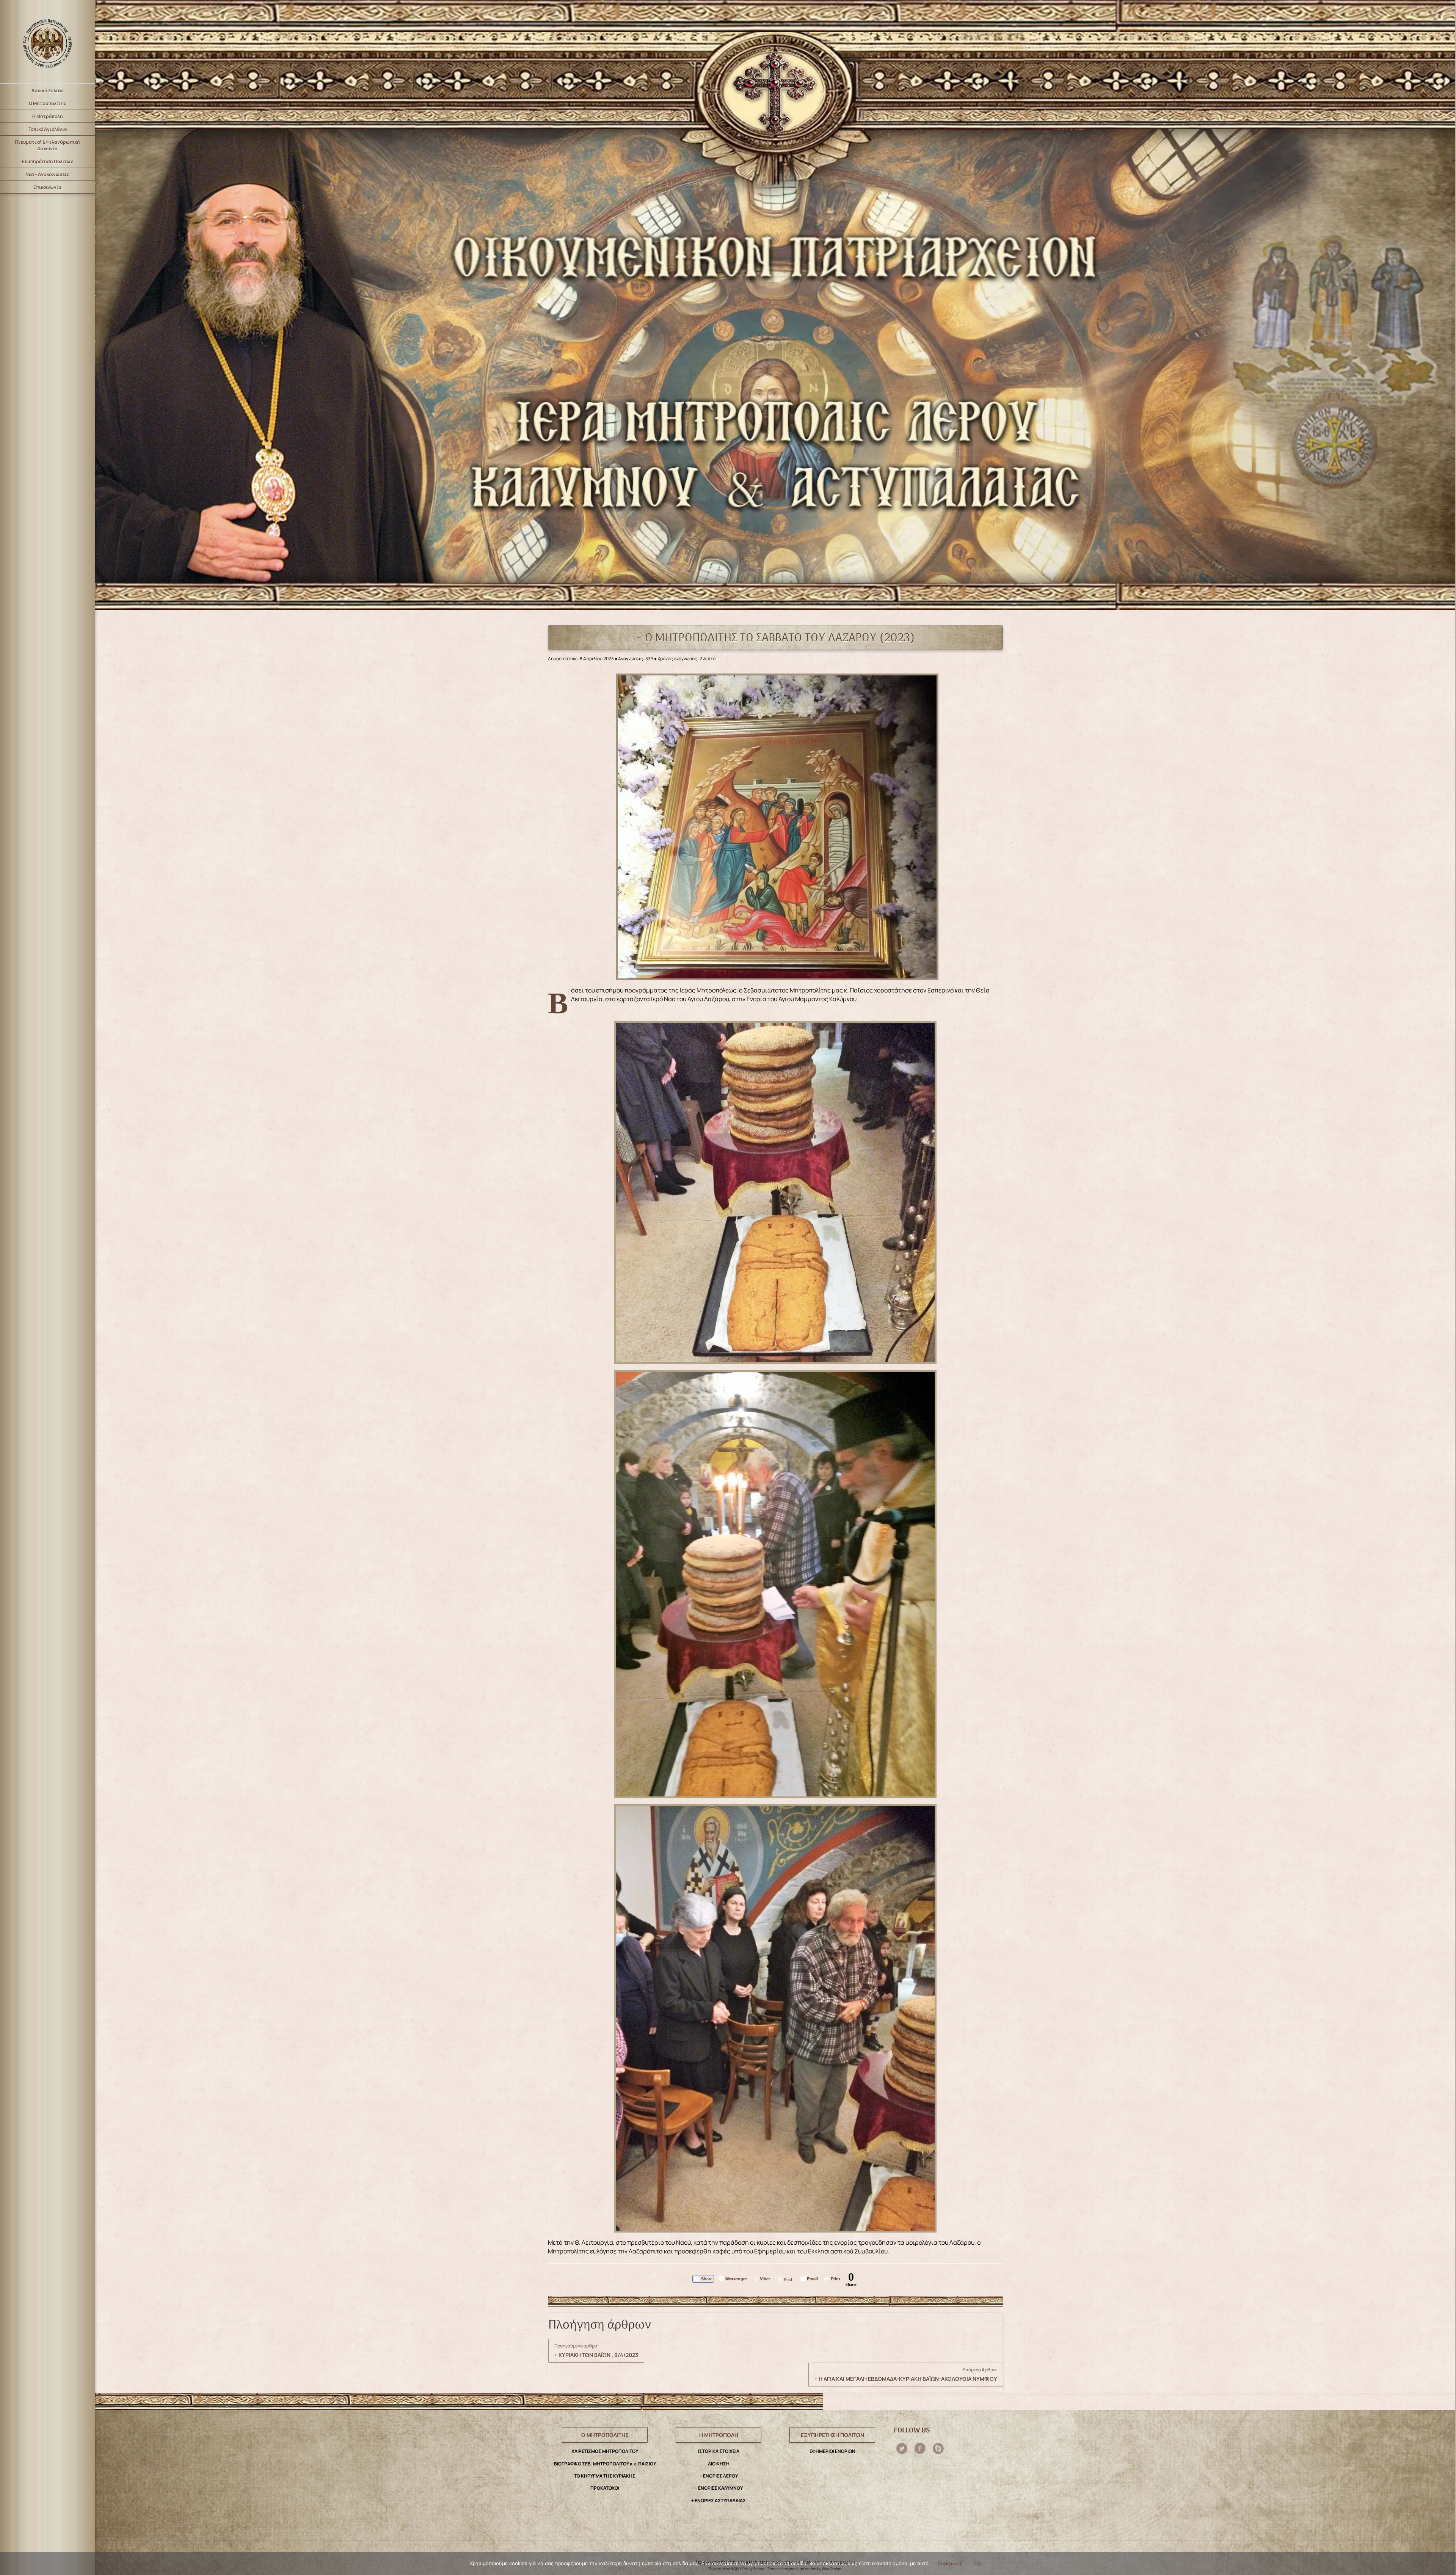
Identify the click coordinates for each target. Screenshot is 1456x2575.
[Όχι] (1446, 2564)
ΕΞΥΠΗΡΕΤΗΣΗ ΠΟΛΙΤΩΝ (832, 2435)
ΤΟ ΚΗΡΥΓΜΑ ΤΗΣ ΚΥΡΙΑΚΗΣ (605, 2476)
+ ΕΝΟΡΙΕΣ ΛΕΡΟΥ (719, 2476)
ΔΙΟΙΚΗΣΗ (719, 2464)
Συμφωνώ (950, 2563)
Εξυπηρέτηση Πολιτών (48, 161)
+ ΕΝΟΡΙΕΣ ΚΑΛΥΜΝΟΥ (719, 2488)
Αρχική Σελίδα (48, 90)
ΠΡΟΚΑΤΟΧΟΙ (605, 2488)
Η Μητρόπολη (48, 116)
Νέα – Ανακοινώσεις (47, 174)
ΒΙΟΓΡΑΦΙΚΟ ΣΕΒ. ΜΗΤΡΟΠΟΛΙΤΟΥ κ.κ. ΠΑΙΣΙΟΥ (605, 2464)
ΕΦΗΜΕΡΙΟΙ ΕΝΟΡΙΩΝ (832, 2451)
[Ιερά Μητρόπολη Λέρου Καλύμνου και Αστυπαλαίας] (47, 42)
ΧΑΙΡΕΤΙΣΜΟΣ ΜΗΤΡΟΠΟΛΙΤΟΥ (605, 2451)
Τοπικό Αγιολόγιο (48, 129)
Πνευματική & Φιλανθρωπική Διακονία (47, 145)
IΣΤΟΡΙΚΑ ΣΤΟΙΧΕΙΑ (719, 2451)
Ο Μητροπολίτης (48, 103)
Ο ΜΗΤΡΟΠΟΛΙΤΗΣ (605, 2435)
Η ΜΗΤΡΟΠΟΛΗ (719, 2435)
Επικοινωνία (47, 187)
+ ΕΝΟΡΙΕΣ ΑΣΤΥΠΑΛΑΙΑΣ (719, 2500)
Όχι (978, 2563)
